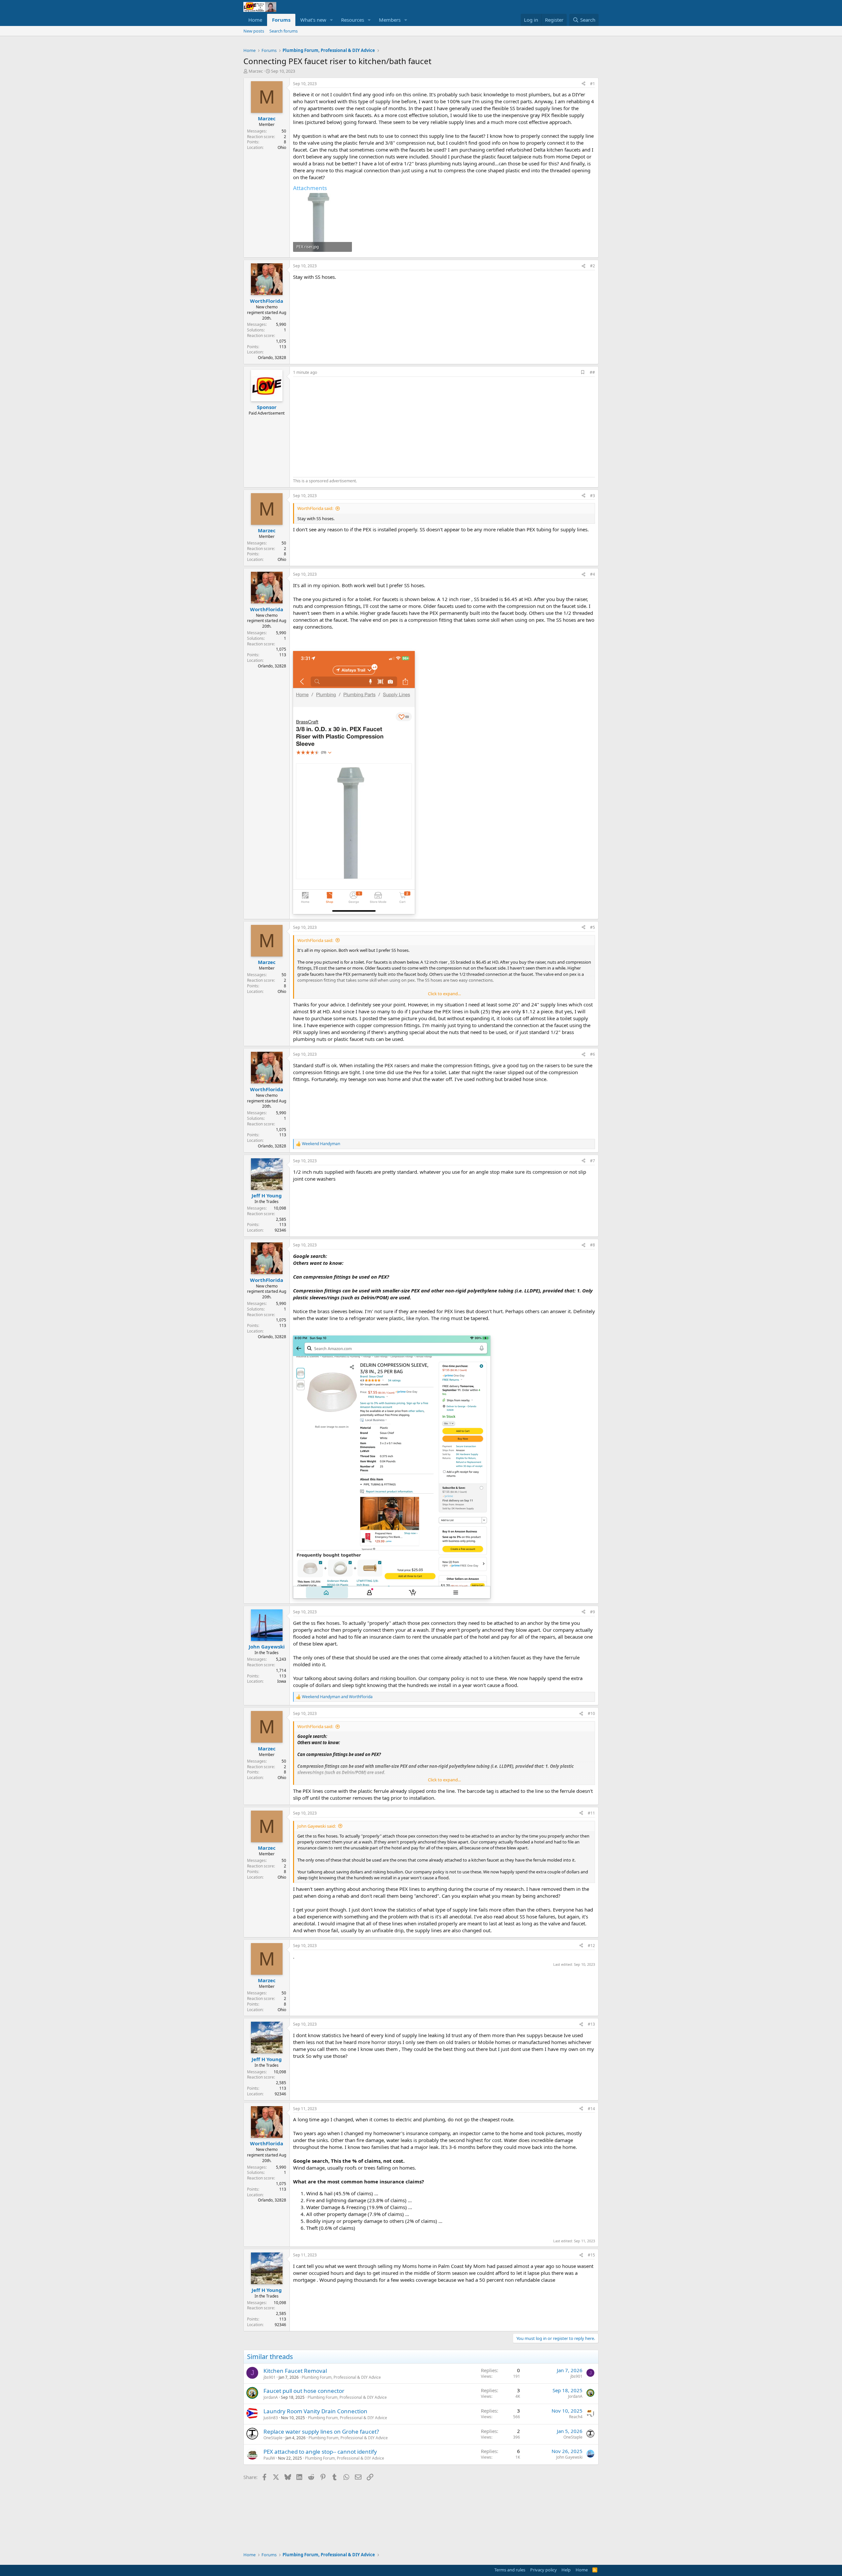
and (337, 1697)
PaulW (269, 2458)
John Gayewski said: (317, 1826)
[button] (332, 20)
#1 (593, 84)
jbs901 (270, 2377)
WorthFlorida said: (315, 508)
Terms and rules (510, 2570)
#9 (593, 1612)
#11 (591, 1813)
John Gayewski (569, 2457)
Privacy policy (544, 2570)
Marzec (256, 71)
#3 (593, 496)
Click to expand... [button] (444, 994)
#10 (591, 1713)
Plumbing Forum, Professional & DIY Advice (341, 2377)
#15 (591, 2255)
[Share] (583, 84)
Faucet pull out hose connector (304, 2391)
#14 (591, 2109)
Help (566, 2570)
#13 (591, 2024)
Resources (353, 20)
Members (390, 20)
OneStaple (273, 2438)
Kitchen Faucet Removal (295, 2371)
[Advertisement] (348, 426)
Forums (281, 20)
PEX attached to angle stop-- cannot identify (320, 2452)
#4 (593, 574)
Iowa (282, 1681)
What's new (313, 20)
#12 (591, 1946)
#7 (593, 1161)
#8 (593, 1245)
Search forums (284, 31)
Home (255, 20)
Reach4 (576, 2417)
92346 (280, 1230)
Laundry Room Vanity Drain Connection (315, 2411)
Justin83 (271, 2418)
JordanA (271, 2397)
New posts (254, 31)
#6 (593, 1054)
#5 (593, 927)
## (592, 372)
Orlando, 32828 (272, 358)
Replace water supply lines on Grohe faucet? (321, 2432)
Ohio (282, 147)
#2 (593, 266)
